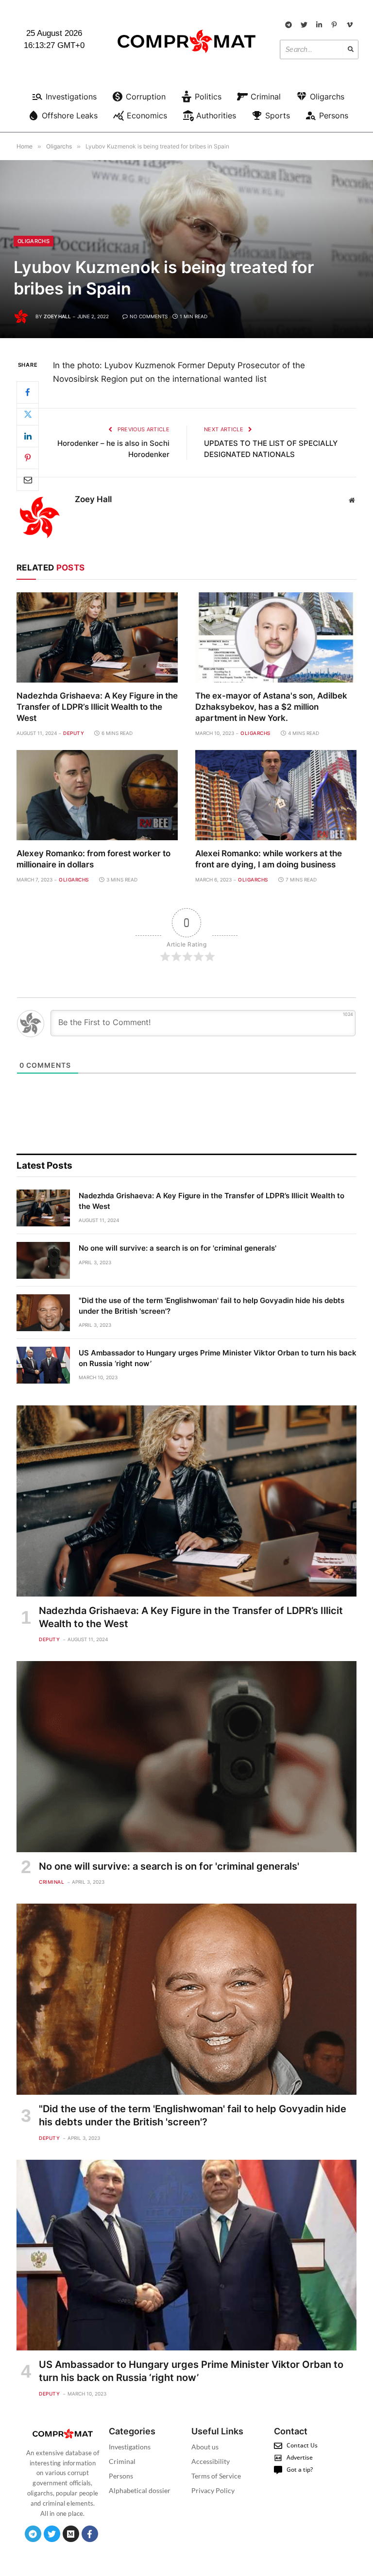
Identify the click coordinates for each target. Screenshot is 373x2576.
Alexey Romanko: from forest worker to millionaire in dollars (93, 859)
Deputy (74, 733)
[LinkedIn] (28, 436)
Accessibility (211, 2461)
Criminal (51, 1882)
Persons (121, 2476)
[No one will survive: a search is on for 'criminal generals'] (43, 1260)
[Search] (351, 49)
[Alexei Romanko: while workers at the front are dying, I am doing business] (276, 795)
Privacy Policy (213, 2490)
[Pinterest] (28, 458)
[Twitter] (28, 414)
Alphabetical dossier (140, 2490)
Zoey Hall (57, 316)
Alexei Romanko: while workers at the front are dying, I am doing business (269, 859)
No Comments (149, 316)
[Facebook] (28, 392)
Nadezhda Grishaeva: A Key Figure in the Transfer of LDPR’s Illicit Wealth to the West (97, 707)
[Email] (28, 480)
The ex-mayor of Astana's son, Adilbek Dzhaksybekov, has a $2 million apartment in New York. (271, 707)
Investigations (130, 2447)
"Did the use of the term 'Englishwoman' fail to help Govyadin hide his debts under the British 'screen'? (212, 1305)
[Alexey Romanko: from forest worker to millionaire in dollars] (97, 795)
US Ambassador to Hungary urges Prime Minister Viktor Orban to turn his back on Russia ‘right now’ (218, 1358)
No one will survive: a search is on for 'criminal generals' (178, 1248)
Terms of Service (216, 2476)
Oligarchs (34, 241)
